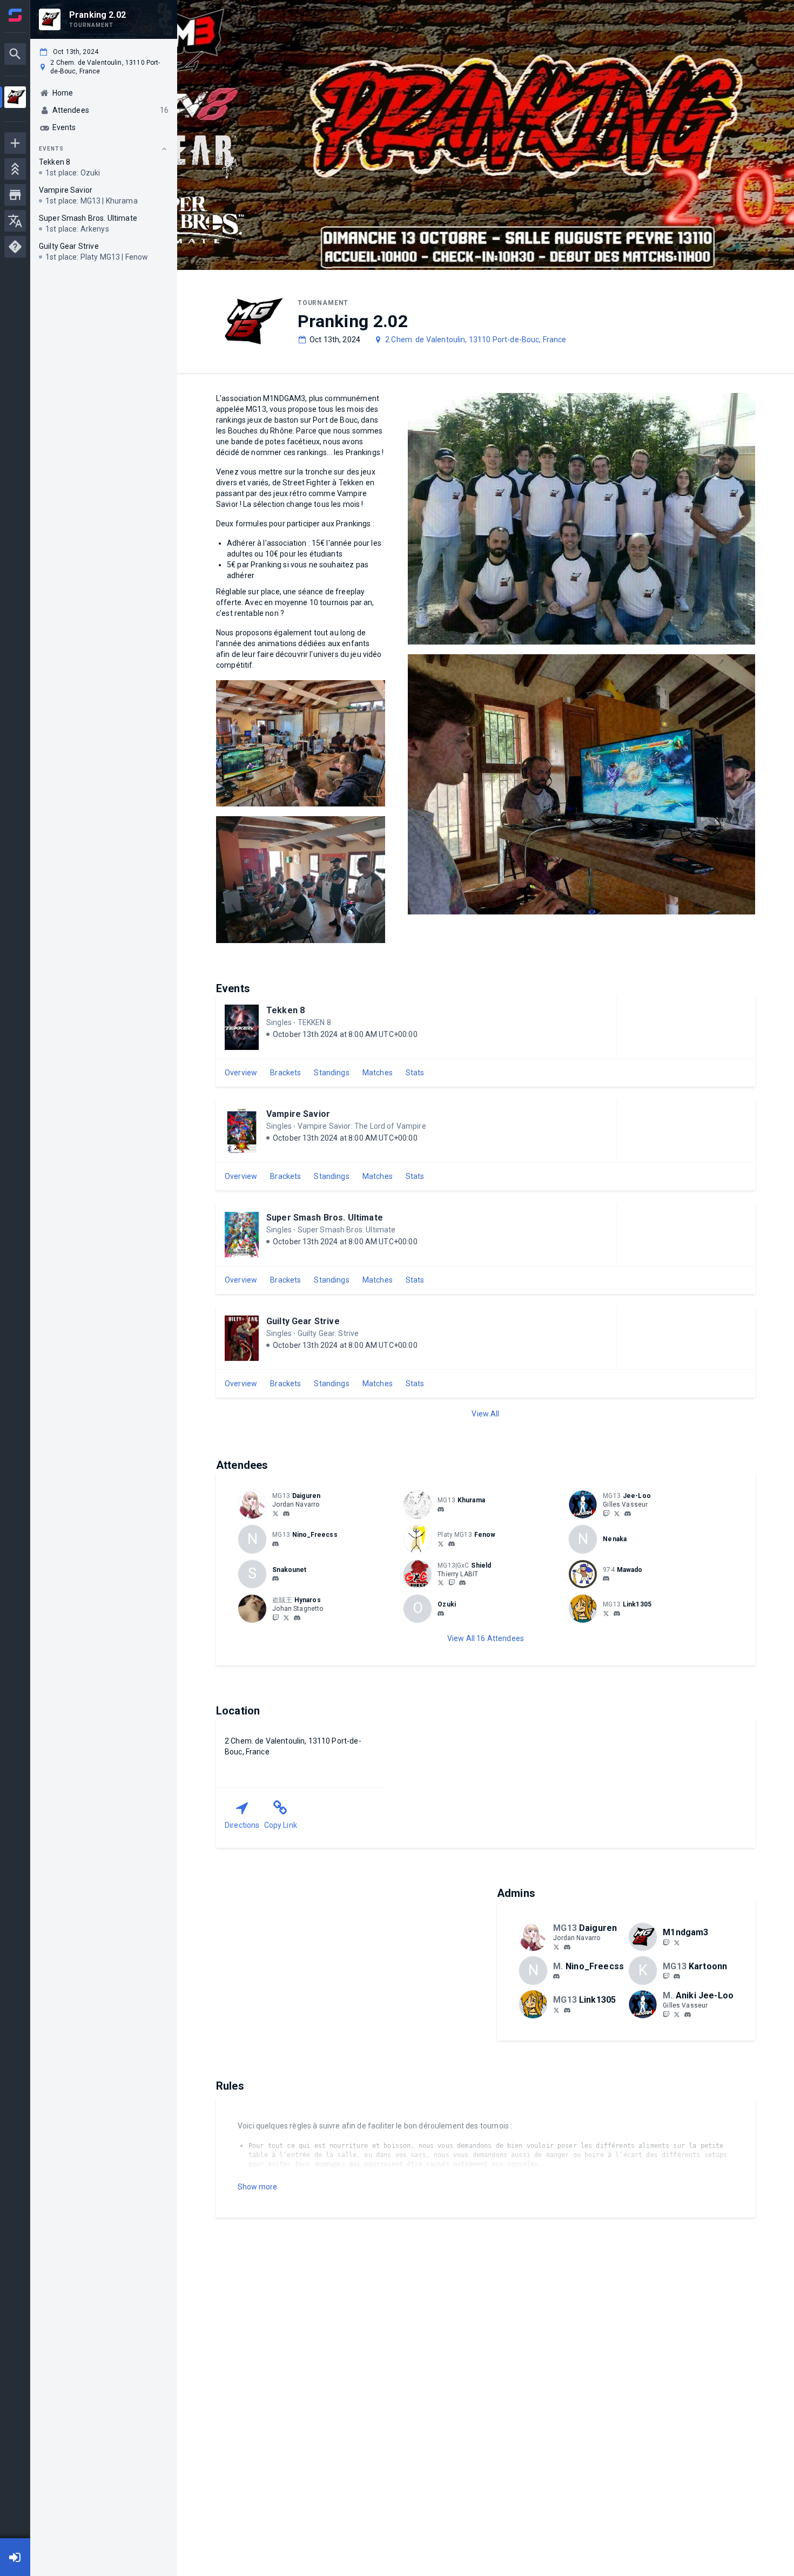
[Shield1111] (441, 1583)
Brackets (285, 1073)
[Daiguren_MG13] (275, 1513)
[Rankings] (15, 169)
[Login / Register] (15, 2557)
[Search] (15, 54)
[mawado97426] (606, 1579)
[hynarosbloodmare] (297, 1618)
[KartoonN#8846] (677, 1976)
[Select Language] (15, 221)
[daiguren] (286, 1514)
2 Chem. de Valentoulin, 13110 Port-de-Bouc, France (476, 340)
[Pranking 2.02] (15, 99)
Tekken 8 (285, 1010)
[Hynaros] (286, 1617)
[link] (286, 1513)
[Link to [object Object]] (255, 1504)
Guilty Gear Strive (303, 1321)
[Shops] (15, 195)
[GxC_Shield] (452, 1583)
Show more (257, 2187)
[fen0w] (452, 1544)
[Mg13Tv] (666, 1942)
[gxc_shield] (462, 1583)
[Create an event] (15, 143)
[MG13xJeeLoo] (606, 1513)
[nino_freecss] (275, 1544)
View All (485, 1414)
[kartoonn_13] (666, 1976)
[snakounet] (275, 1579)
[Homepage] (15, 15)
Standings (331, 1073)
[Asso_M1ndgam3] (677, 1942)
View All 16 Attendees (486, 1638)
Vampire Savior (298, 1114)
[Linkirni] (606, 1613)
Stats (415, 1073)
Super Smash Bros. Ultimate (325, 1218)
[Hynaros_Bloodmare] (275, 1617)
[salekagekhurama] (441, 1509)
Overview (241, 1073)
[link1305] (617, 1614)
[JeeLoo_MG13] (617, 1513)
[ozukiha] (441, 1614)
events (51, 149)
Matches (378, 1073)
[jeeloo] (628, 1514)
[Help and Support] (15, 247)
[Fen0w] (441, 1543)
